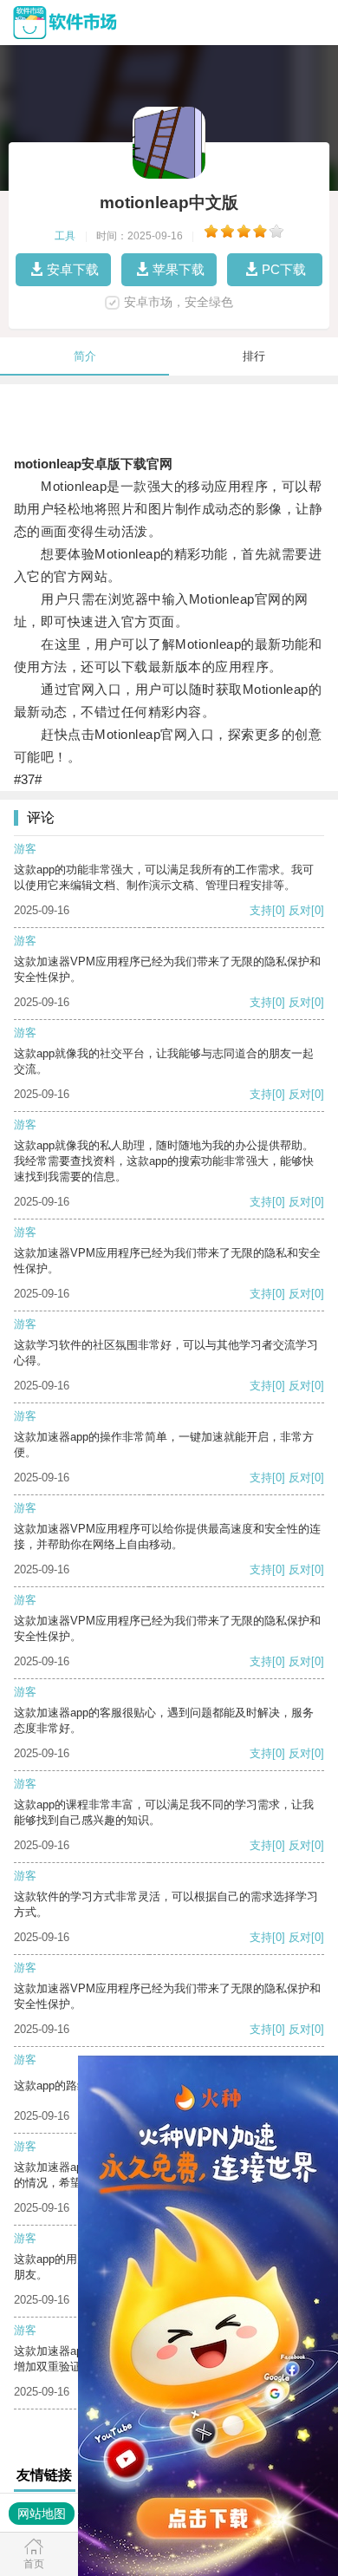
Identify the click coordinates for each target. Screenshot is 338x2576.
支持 (261, 910)
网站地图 (42, 2514)
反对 (300, 910)
